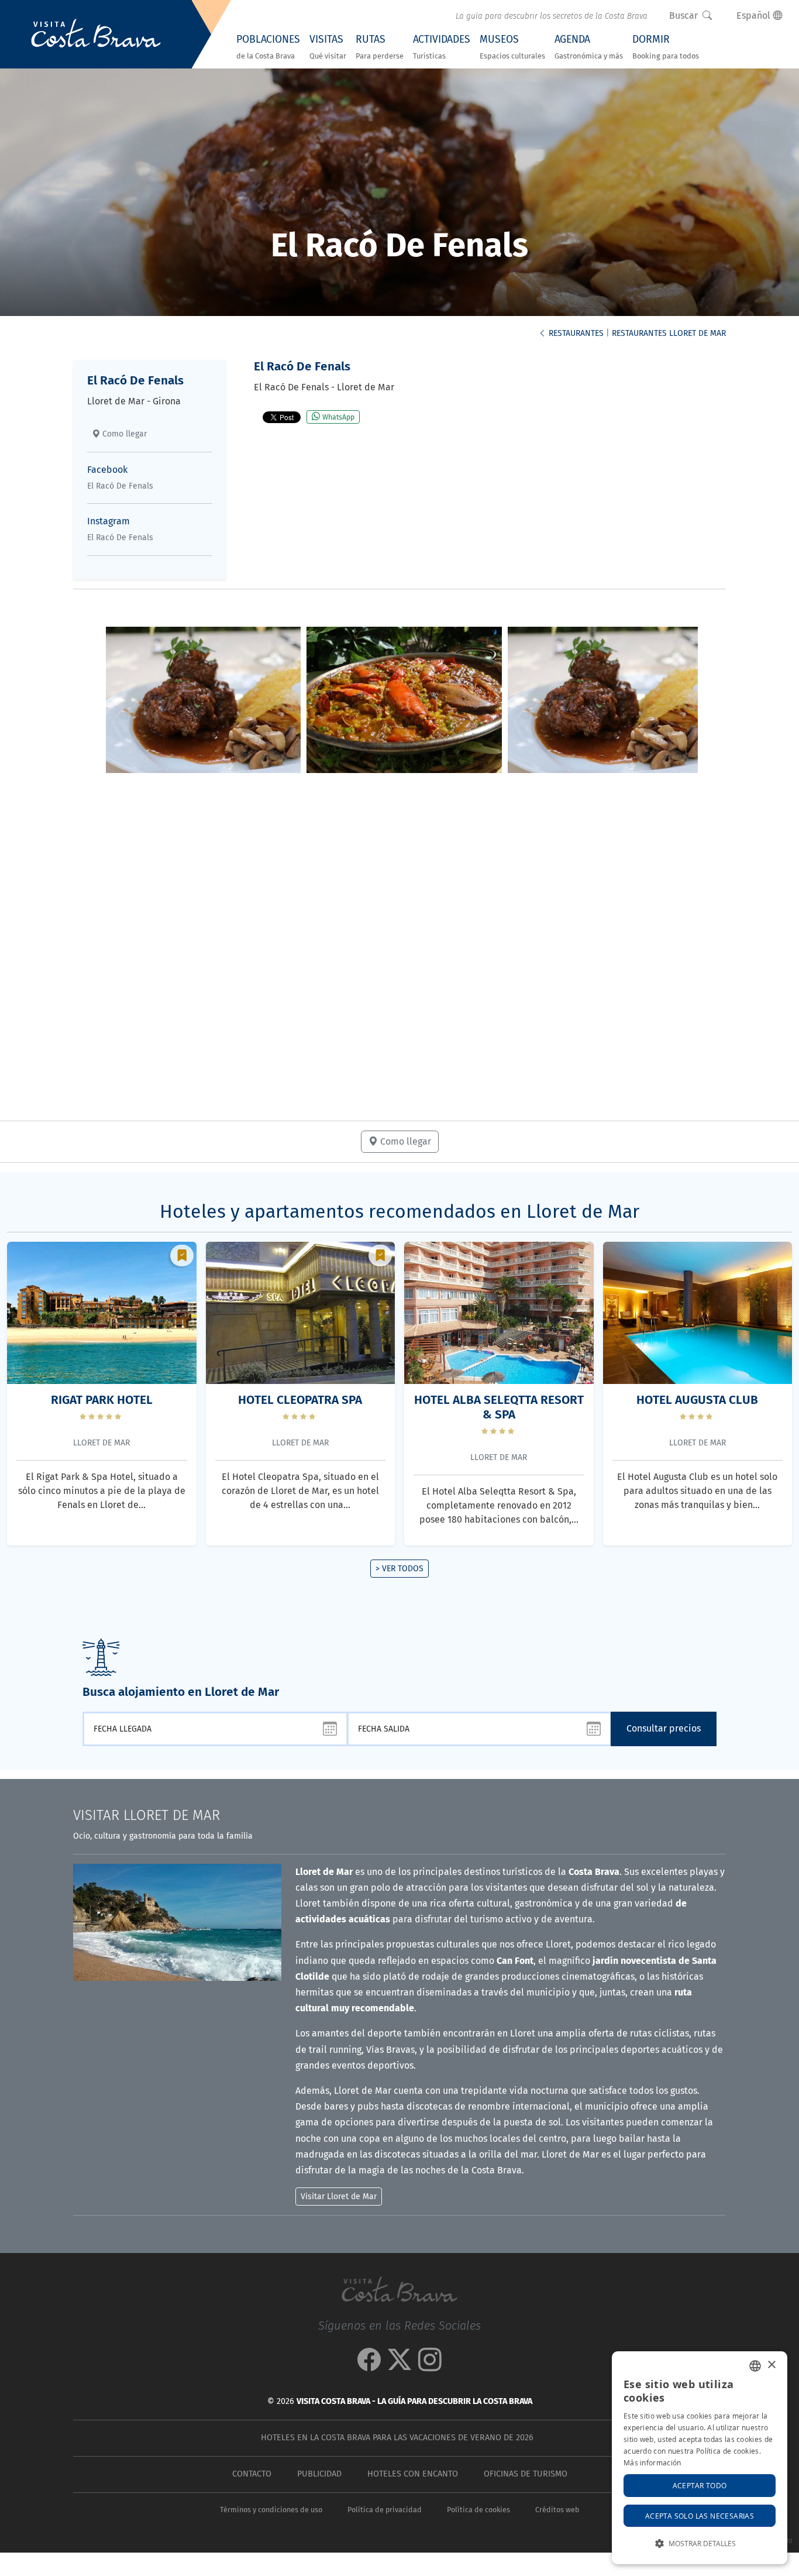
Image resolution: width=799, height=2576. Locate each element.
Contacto (252, 2474)
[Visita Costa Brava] (96, 35)
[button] (700, 2544)
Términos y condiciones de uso (271, 2510)
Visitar (147, 1815)
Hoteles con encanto (413, 2474)
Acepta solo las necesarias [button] (700, 2516)
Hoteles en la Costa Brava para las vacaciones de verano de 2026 (397, 2438)
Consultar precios (664, 1728)
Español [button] (755, 16)
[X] (399, 2366)
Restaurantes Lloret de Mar (669, 333)
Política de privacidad (385, 2510)
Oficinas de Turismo (526, 2474)
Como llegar (123, 434)
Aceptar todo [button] (700, 2485)
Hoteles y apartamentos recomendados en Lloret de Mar (399, 1211)
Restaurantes (575, 333)
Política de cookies (478, 2510)
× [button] (771, 2365)
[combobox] (755, 2366)
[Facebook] (369, 2366)
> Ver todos (399, 1569)
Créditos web (557, 2510)
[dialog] (700, 2458)
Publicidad (319, 2474)
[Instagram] (430, 2366)
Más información (652, 2462)
